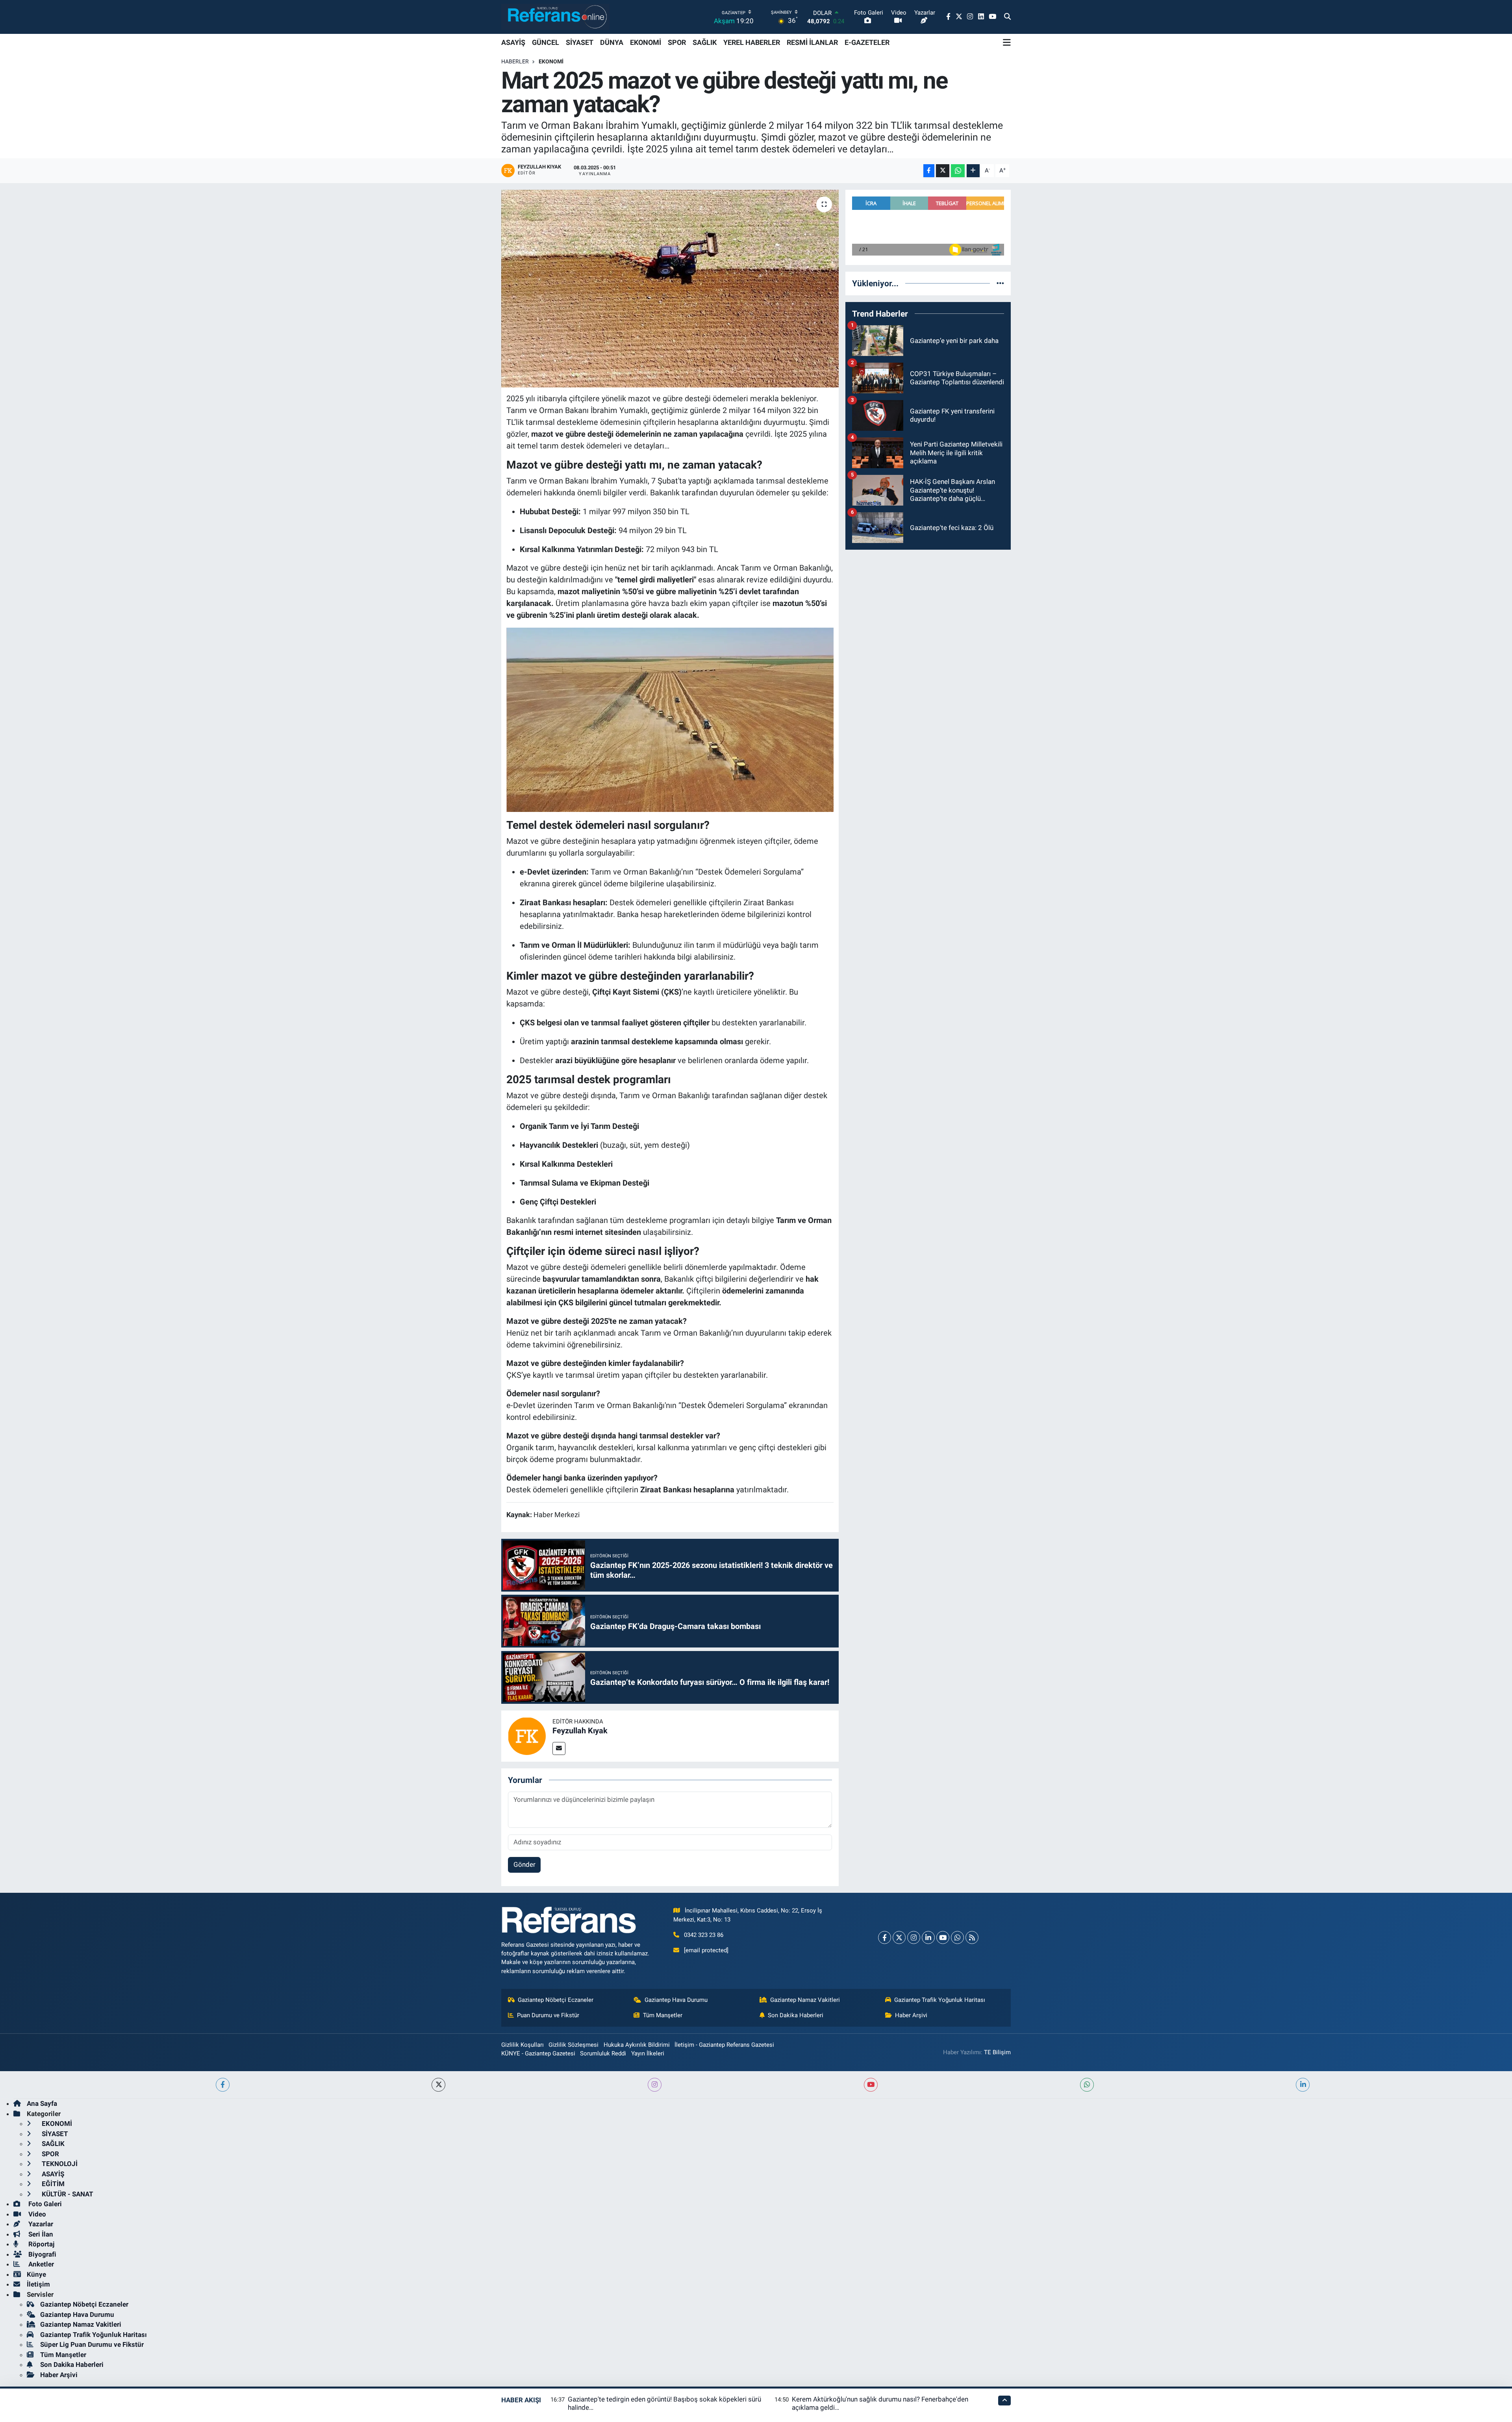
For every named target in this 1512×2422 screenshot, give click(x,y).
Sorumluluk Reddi (603, 2053)
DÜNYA (612, 42)
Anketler (40, 2264)
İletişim (38, 2284)
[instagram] (655, 2085)
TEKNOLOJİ (59, 2164)
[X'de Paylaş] (943, 171)
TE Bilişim (997, 2052)
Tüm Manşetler (663, 2015)
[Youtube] (943, 1937)
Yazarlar (40, 2224)
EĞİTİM (52, 2184)
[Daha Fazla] (973, 171)
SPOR (677, 42)
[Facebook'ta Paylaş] (929, 171)
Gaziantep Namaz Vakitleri (805, 2000)
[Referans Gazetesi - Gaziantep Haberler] (555, 17)
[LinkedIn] (928, 1937)
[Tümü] (1000, 283)
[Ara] (1007, 17)
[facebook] (223, 2085)
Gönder (524, 1864)
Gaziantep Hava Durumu (676, 2000)
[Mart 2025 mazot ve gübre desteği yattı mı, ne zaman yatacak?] (670, 289)
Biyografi (42, 2254)
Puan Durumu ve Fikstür (548, 2015)
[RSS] (972, 1937)
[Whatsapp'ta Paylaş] (958, 171)
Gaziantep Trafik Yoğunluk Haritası (940, 2000)
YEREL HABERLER (752, 42)
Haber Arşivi (911, 2015)
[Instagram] (914, 1937)
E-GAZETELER (867, 42)
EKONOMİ (646, 42)
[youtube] (871, 2085)
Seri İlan (40, 2234)
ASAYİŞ (513, 42)
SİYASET (580, 42)
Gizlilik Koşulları (523, 2045)
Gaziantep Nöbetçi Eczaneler (556, 2000)
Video (36, 2214)
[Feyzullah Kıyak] (527, 1735)
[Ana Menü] (1007, 43)
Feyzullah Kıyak (580, 1731)
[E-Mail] (559, 1748)
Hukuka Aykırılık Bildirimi (637, 2045)
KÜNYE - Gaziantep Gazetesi (538, 2053)
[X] (899, 1937)
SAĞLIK (705, 42)
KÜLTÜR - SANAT (67, 2194)
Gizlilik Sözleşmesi (573, 2045)
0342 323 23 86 (704, 1935)
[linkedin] (1303, 2085)
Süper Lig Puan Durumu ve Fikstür (92, 2344)
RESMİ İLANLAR (812, 42)
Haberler (515, 61)
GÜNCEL (546, 42)
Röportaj (41, 2244)
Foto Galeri (44, 2204)
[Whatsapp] (957, 1937)
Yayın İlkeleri (648, 2053)
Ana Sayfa (42, 2103)
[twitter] (438, 2085)
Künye (36, 2274)
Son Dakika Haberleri (796, 2015)
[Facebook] (885, 1937)
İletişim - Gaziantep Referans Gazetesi (724, 2045)
